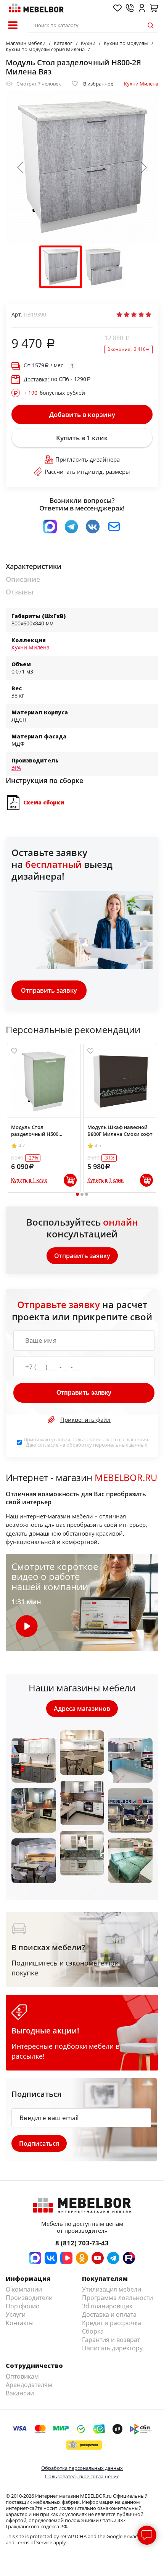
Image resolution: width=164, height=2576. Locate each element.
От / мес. (44, 365)
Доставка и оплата (109, 2314)
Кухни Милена (141, 84)
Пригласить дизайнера (88, 459)
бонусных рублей (54, 393)
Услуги (16, 2314)
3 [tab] (87, 1194)
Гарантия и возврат (111, 2340)
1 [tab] (78, 1194)
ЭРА (16, 768)
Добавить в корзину (82, 414)
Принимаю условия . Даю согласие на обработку (86, 1442)
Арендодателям (29, 2385)
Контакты (20, 2323)
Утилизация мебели (112, 2289)
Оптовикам (22, 2376)
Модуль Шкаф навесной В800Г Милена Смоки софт (120, 1131)
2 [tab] (82, 1194)
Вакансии (20, 2393)
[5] (148, 315)
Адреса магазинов (82, 1709)
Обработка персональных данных (82, 2468)
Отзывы (20, 592)
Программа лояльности (117, 2298)
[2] (127, 315)
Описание (23, 579)
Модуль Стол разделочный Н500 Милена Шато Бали (35, 1131)
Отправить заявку (49, 990)
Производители (29, 2298)
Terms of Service (34, 2542)
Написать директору (112, 2348)
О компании (24, 2289)
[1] (119, 315)
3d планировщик (107, 2306)
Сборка (93, 2331)
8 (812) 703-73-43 (82, 2243)
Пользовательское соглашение (82, 2476)
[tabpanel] (44, 1118)
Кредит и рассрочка (112, 2323)
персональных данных (120, 1445)
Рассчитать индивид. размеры (87, 472)
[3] (134, 315)
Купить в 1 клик (82, 438)
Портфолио (23, 2306)
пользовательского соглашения (110, 1439)
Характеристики (34, 566)
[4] (141, 315)
